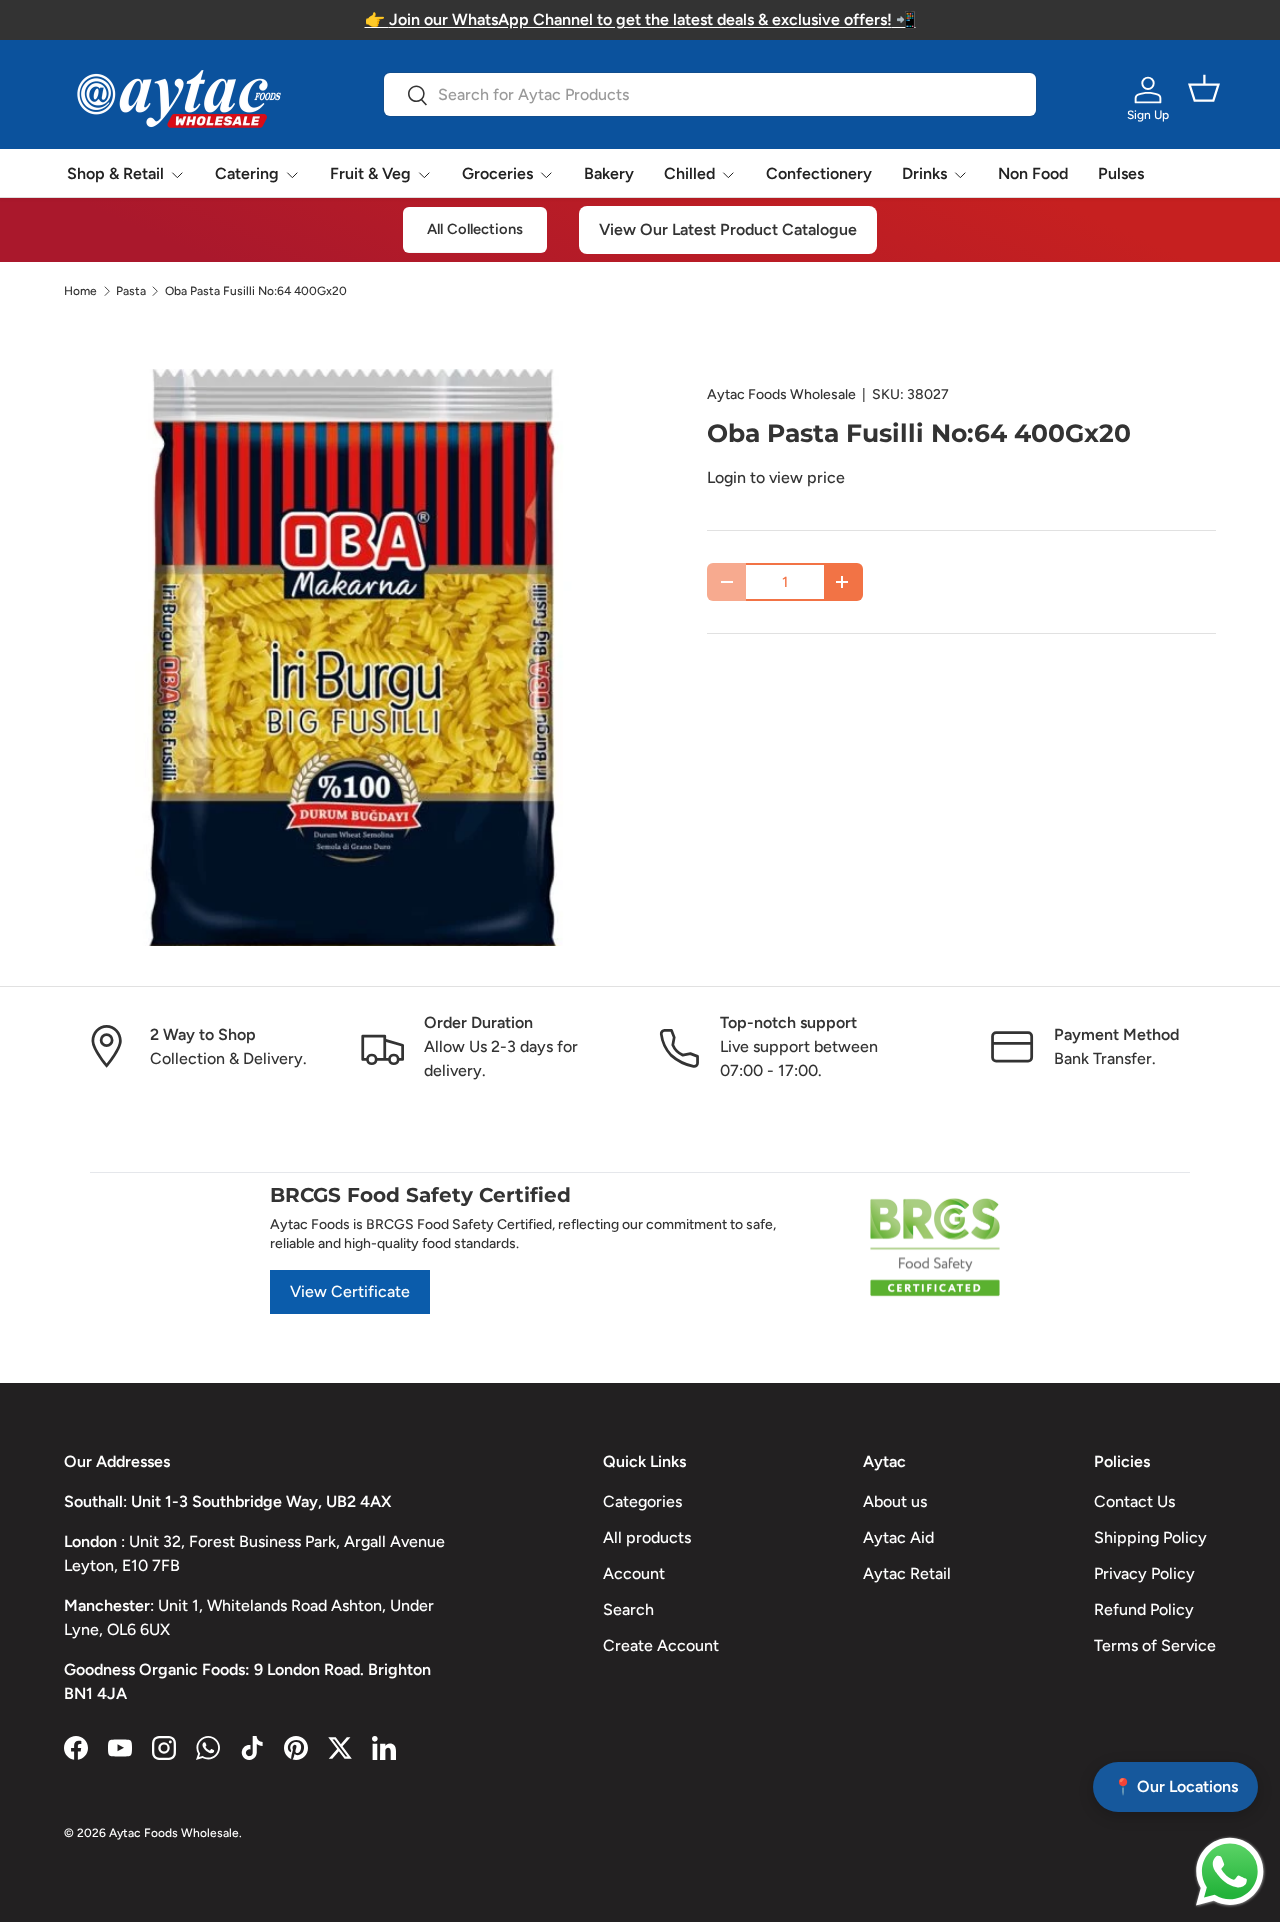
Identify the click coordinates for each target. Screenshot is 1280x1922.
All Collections (475, 229)
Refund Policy (1144, 1609)
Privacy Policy (1144, 1573)
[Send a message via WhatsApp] (1230, 1872)
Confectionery (819, 173)
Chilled (689, 173)
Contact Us (1134, 1501)
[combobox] (709, 94)
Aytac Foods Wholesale (781, 394)
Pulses (1121, 173)
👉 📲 (640, 19)
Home (80, 291)
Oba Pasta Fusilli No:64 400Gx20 (256, 291)
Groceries (497, 173)
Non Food (1033, 173)
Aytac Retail (907, 1573)
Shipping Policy (1150, 1537)
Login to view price (776, 477)
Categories (642, 1501)
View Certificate (350, 1291)
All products (647, 1537)
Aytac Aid (898, 1537)
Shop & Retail (115, 173)
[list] (353, 657)
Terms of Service (1155, 1645)
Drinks (924, 173)
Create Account (661, 1645)
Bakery (609, 173)
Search (628, 1609)
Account (634, 1573)
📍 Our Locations (1175, 1786)
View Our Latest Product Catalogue (728, 229)
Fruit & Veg (370, 173)
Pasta (131, 291)
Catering (247, 173)
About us (895, 1501)
